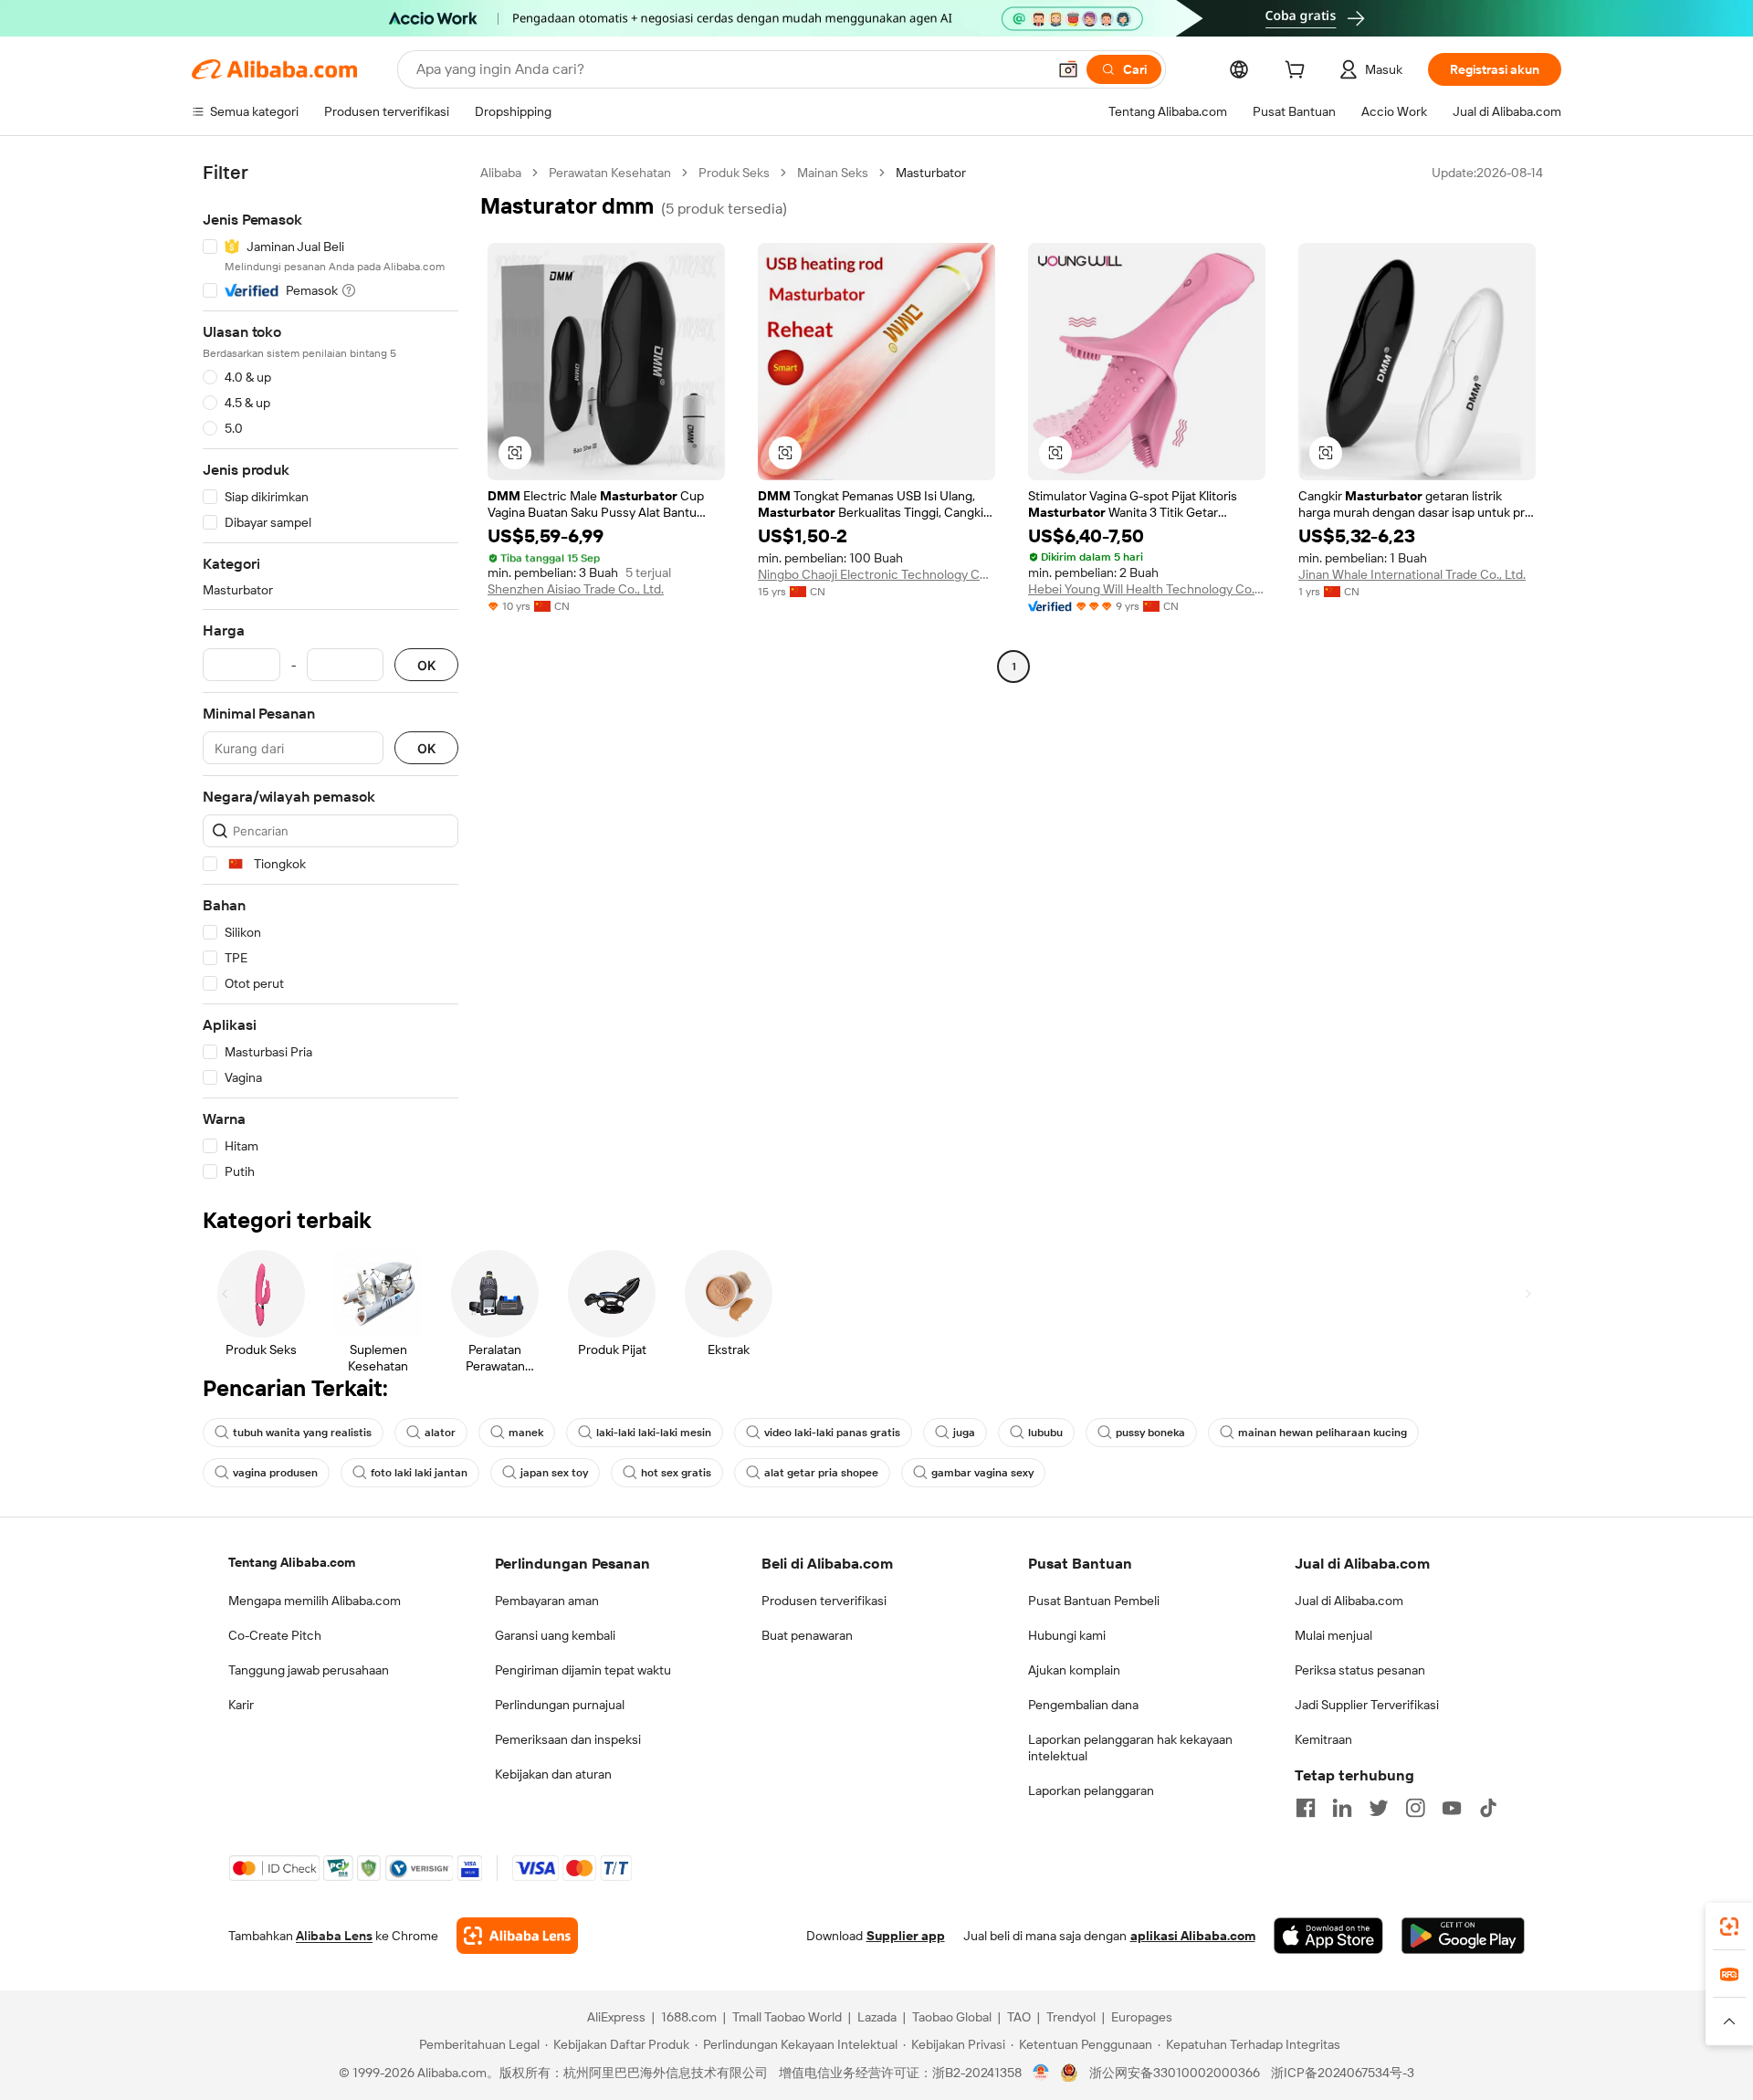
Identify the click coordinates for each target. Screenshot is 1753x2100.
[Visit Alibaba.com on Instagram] (1415, 1808)
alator (440, 1433)
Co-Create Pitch (275, 1635)
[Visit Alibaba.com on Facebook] (1306, 1808)
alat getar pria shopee (821, 1473)
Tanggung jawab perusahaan (309, 1670)
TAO (1019, 2017)
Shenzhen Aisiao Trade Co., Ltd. (576, 589)
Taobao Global (952, 2017)
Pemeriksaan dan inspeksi (568, 1739)
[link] (1729, 1927)
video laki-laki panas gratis (832, 1433)
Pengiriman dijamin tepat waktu (583, 1670)
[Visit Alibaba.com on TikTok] (1488, 1808)
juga (964, 1433)
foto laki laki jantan (419, 1473)
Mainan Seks (833, 173)
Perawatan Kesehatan (610, 173)
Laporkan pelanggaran (1091, 1790)
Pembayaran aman (547, 1601)
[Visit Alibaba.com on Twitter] (1379, 1808)
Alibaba (501, 173)
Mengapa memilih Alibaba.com (315, 1601)
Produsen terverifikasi (824, 1601)
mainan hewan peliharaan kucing (1323, 1433)
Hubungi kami (1067, 1635)
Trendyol (1071, 2017)
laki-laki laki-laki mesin (654, 1433)
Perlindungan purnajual (560, 1705)
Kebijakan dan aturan (553, 1774)
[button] (1068, 69)
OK (426, 665)
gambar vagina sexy (982, 1473)
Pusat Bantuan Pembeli (1094, 1601)
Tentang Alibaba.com (292, 1562)
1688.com (689, 2017)
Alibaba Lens (334, 1936)
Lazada (877, 2017)
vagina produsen (275, 1473)
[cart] (1298, 72)
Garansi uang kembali (555, 1635)
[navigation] (331, 672)
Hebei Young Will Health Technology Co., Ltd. (1147, 589)
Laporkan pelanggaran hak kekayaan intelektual (1130, 1748)
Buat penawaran (807, 1635)
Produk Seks (734, 173)
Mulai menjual (1333, 1635)
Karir (241, 1705)
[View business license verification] (1041, 2073)
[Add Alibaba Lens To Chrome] (517, 1936)
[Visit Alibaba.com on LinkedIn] (1342, 1808)
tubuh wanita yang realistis (302, 1433)
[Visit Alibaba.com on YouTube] (1452, 1808)
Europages (1142, 2017)
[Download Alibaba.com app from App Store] (1328, 1936)
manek (526, 1433)
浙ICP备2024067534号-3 (1343, 2073)
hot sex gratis (676, 1473)
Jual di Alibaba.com (1349, 1601)
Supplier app (906, 1936)
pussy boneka (1150, 1433)
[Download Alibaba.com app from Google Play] (1463, 1936)
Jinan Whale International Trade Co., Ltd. (1412, 574)
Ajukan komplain (1074, 1670)
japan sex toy (554, 1473)
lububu (1045, 1433)
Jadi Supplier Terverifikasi (1367, 1705)
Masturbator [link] (931, 173)
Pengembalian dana (1083, 1705)
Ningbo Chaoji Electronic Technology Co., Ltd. (876, 574)
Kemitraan (1323, 1739)
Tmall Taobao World (787, 2017)
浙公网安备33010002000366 (1175, 2073)
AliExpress (616, 2017)
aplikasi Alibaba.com (1193, 1936)
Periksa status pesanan (1360, 1670)
